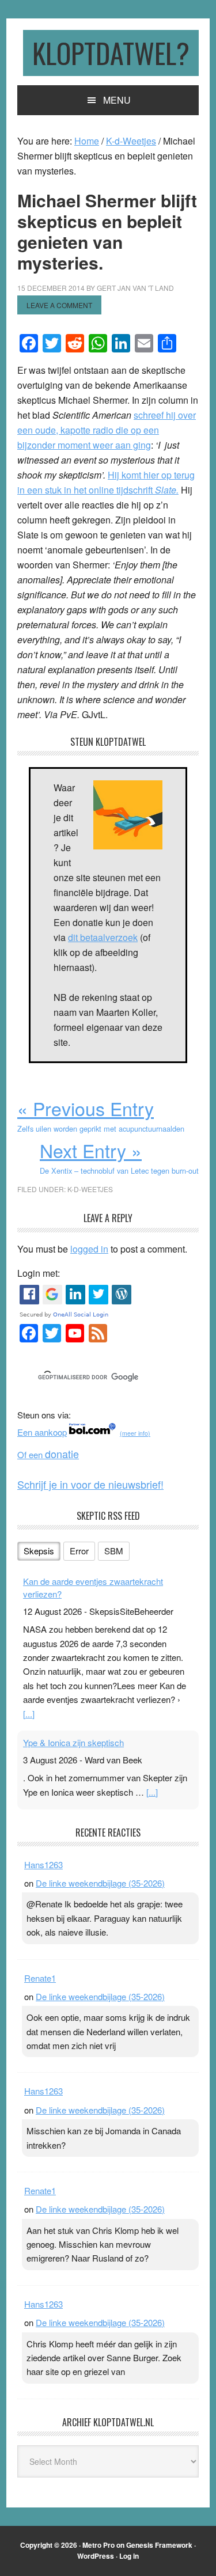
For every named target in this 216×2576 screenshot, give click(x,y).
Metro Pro (98, 2545)
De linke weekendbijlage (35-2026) (100, 1883)
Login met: (39, 1273)
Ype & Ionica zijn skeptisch (73, 1742)
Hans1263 (43, 1864)
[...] (29, 1714)
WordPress (96, 2556)
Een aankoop (42, 1432)
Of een (48, 1454)
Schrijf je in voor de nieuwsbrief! (90, 1484)
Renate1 (40, 1978)
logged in (89, 1249)
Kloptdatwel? (111, 53)
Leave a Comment (59, 305)
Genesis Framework (159, 2545)
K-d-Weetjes (90, 1189)
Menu (117, 100)
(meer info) (135, 1433)
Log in (129, 2556)
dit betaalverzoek (103, 937)
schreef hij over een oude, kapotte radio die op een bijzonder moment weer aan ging (107, 430)
